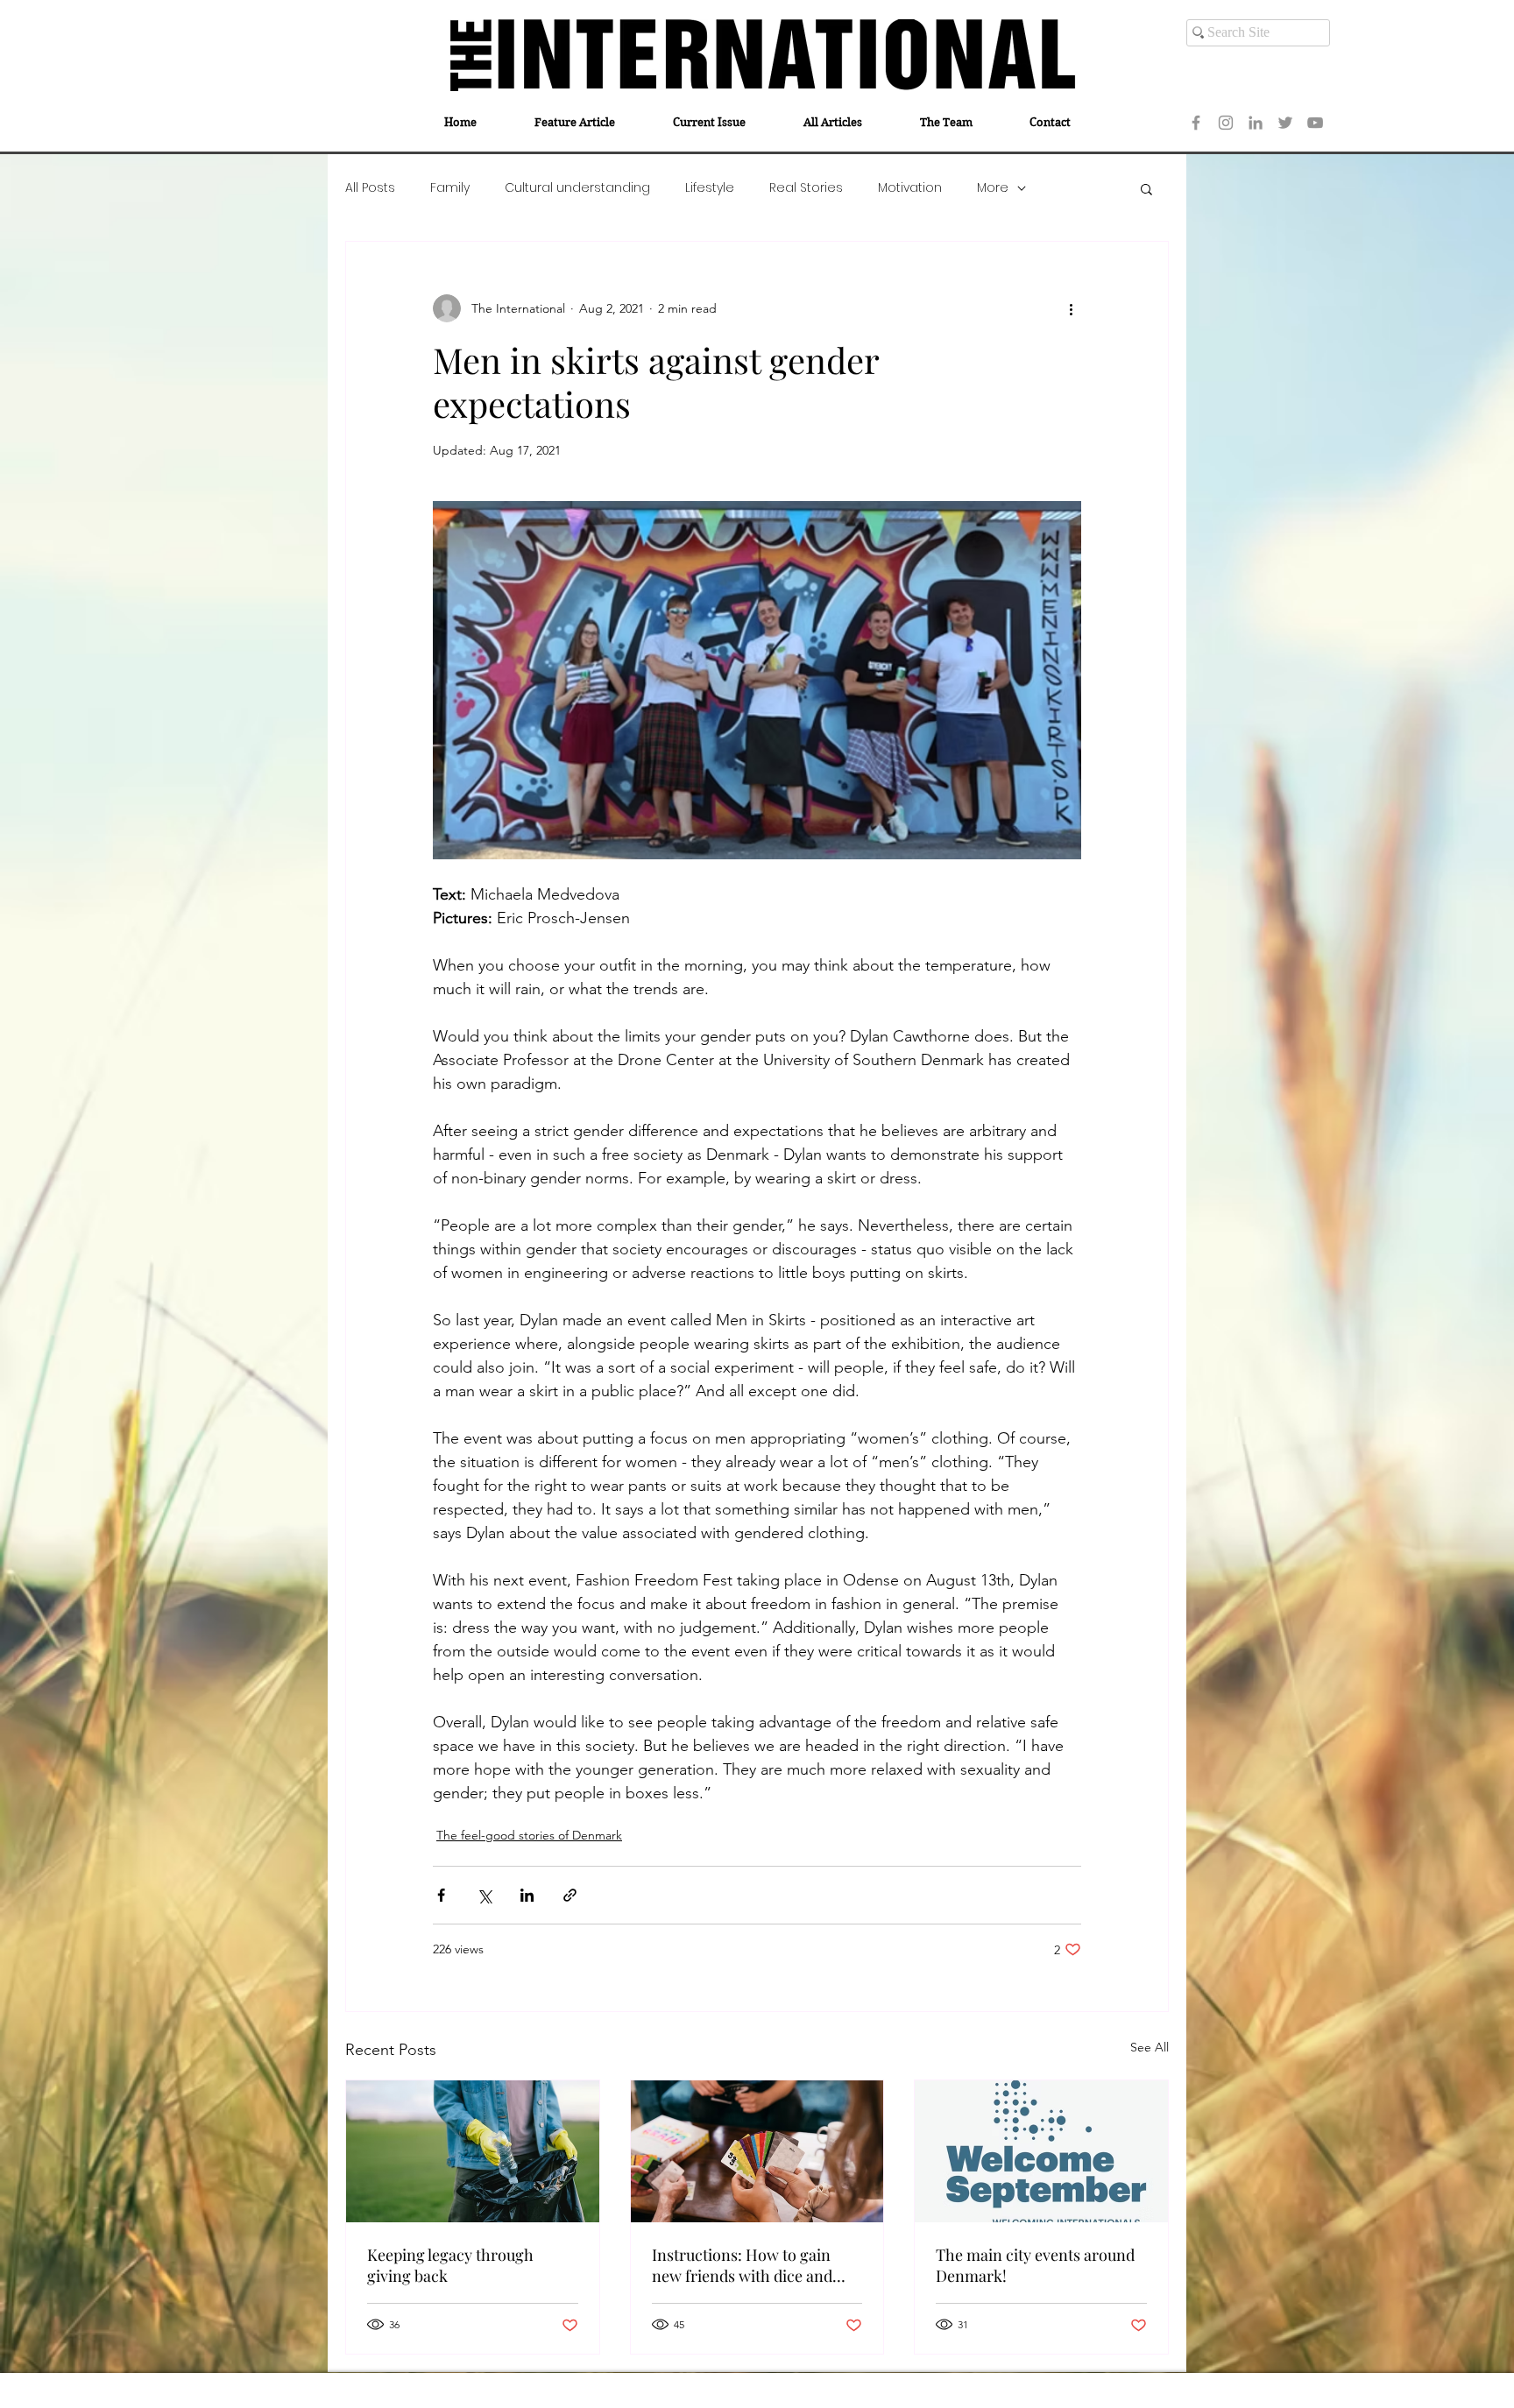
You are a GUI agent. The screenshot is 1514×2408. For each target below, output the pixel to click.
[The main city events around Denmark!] (1041, 2151)
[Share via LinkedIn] (527, 1895)
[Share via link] (570, 1895)
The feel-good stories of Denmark (529, 1835)
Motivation (910, 188)
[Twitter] (1285, 123)
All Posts (370, 188)
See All (1150, 2047)
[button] (1146, 188)
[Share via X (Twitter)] (484, 1895)
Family (450, 188)
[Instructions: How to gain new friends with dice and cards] (757, 2151)
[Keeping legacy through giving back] (473, 2151)
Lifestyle (710, 188)
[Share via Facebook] (441, 1895)
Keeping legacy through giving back (450, 2265)
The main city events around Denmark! (1035, 2265)
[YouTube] (1315, 123)
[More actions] (1071, 308)
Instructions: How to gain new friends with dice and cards (742, 2265)
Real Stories (806, 188)
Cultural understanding (577, 188)
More (993, 188)
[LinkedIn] (1256, 123)
